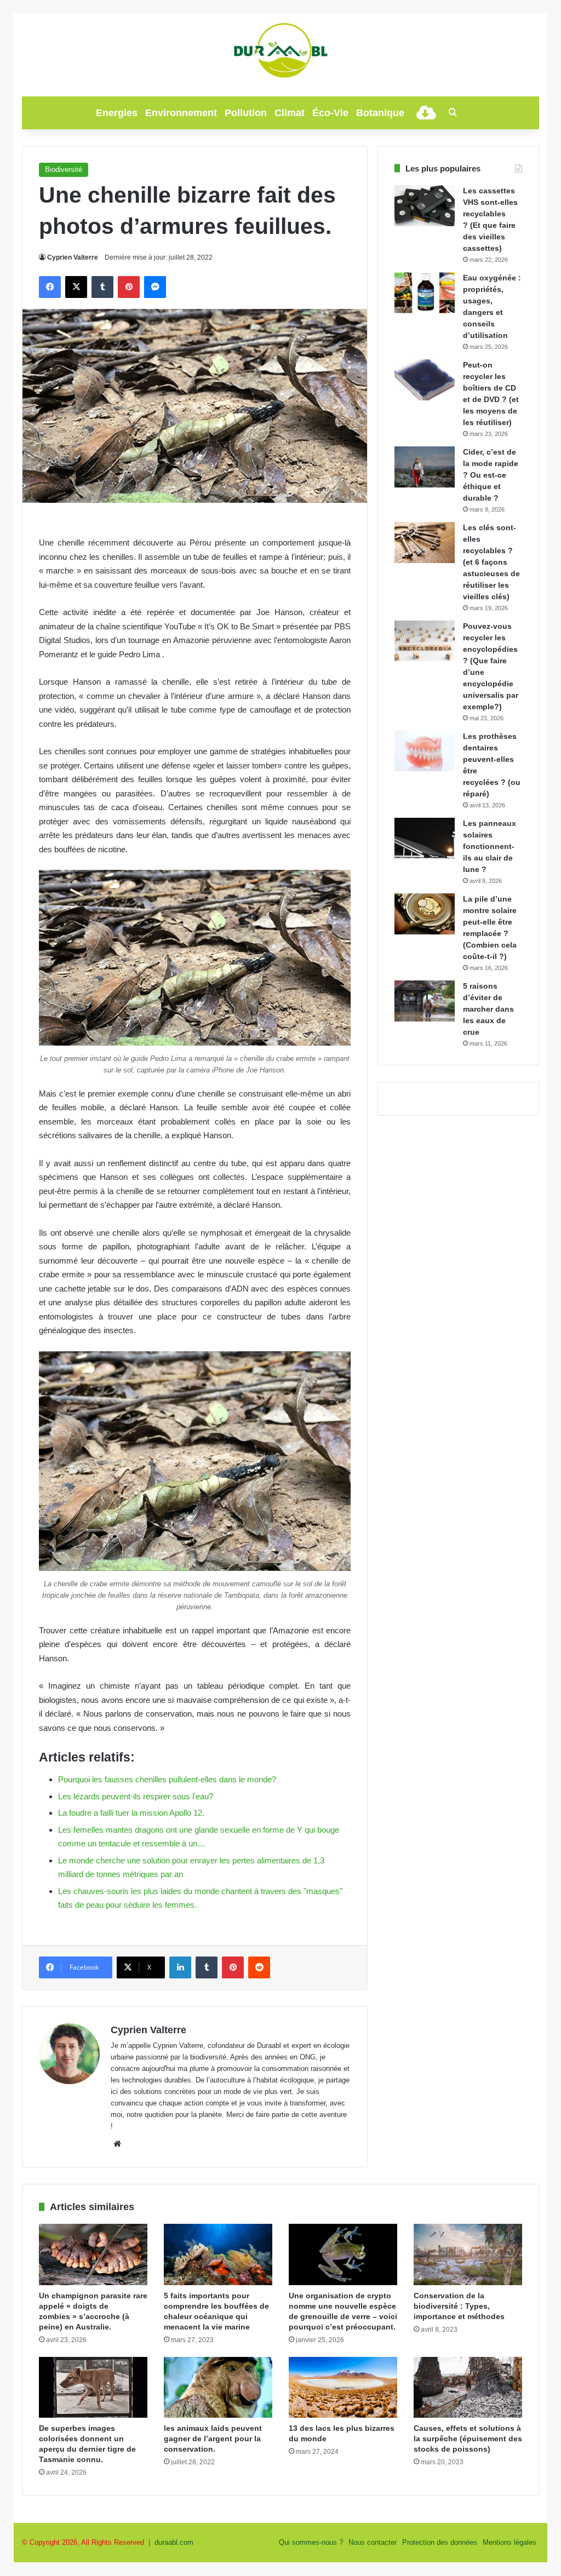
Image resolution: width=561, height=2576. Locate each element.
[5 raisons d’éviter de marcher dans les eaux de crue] (425, 1001)
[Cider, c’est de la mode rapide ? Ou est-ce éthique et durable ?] (425, 467)
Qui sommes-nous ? (311, 2542)
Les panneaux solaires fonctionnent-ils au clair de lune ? (490, 846)
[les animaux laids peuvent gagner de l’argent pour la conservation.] (218, 2388)
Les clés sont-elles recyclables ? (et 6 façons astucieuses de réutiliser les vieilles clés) (491, 562)
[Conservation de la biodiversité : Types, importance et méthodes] (468, 2254)
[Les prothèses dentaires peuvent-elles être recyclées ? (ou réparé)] (425, 751)
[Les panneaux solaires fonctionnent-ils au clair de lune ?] (425, 838)
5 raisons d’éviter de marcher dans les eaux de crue (488, 1009)
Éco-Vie (330, 113)
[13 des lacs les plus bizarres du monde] (343, 2388)
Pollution (246, 113)
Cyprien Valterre (73, 257)
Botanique (380, 113)
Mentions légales (510, 2542)
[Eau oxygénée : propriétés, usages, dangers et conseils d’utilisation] (425, 293)
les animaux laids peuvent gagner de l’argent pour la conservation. (213, 2439)
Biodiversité (64, 170)
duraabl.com (174, 2542)
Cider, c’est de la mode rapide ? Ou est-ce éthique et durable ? (491, 475)
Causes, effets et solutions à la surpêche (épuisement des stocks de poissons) (468, 2439)
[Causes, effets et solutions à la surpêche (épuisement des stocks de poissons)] (468, 2388)
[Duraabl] (280, 49)
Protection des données (440, 2542)
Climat (290, 113)
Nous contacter (373, 2542)
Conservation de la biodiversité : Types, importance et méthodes (459, 2306)
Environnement (181, 113)
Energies (117, 113)
